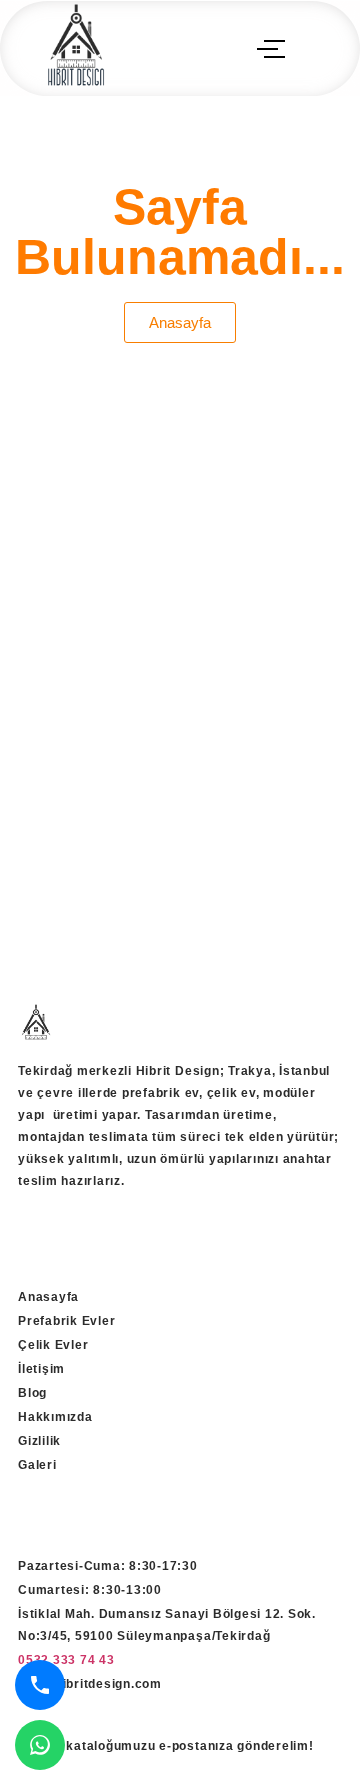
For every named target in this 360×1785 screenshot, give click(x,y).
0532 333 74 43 (66, 1660)
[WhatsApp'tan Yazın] (40, 1745)
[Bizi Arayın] (40, 1685)
